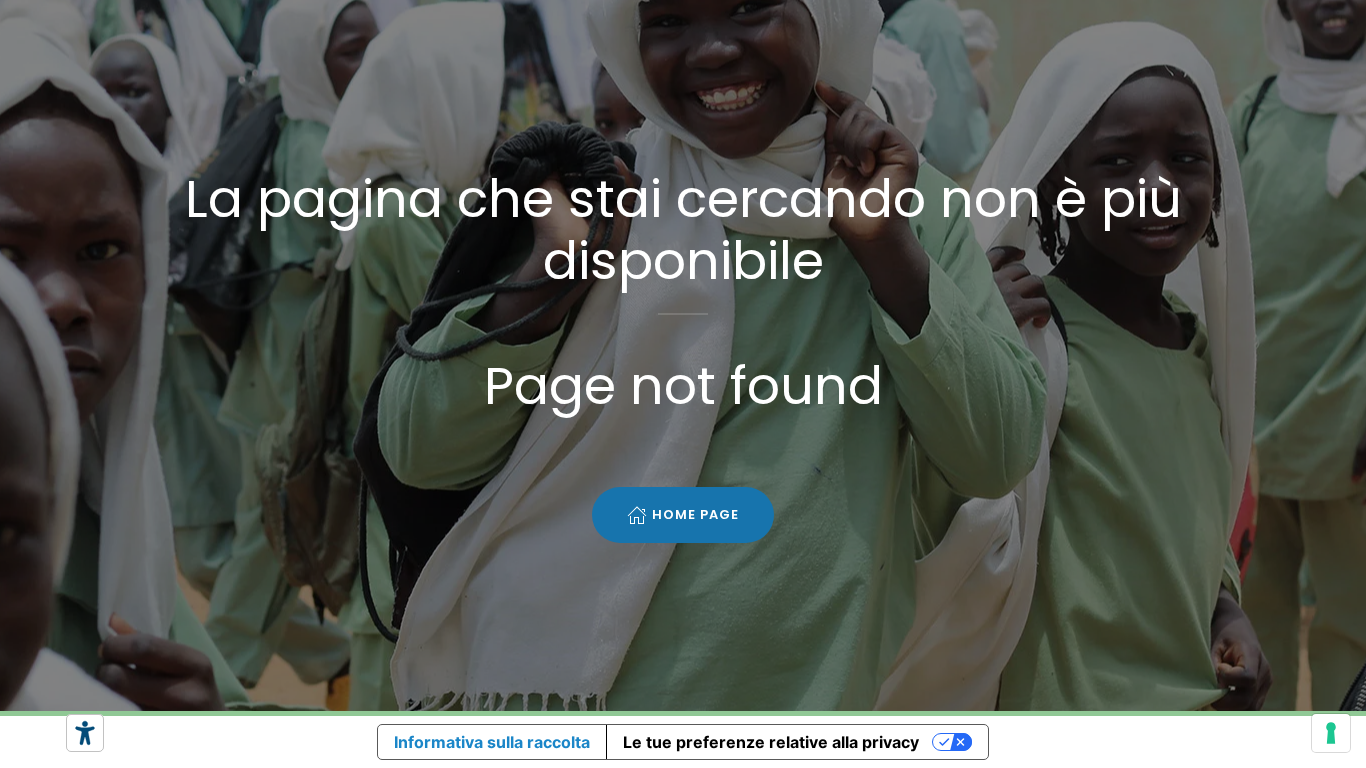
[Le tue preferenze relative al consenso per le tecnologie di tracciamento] (1331, 733)
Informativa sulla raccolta (492, 742)
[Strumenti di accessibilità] (85, 733)
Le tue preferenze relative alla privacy (771, 742)
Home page (695, 514)
